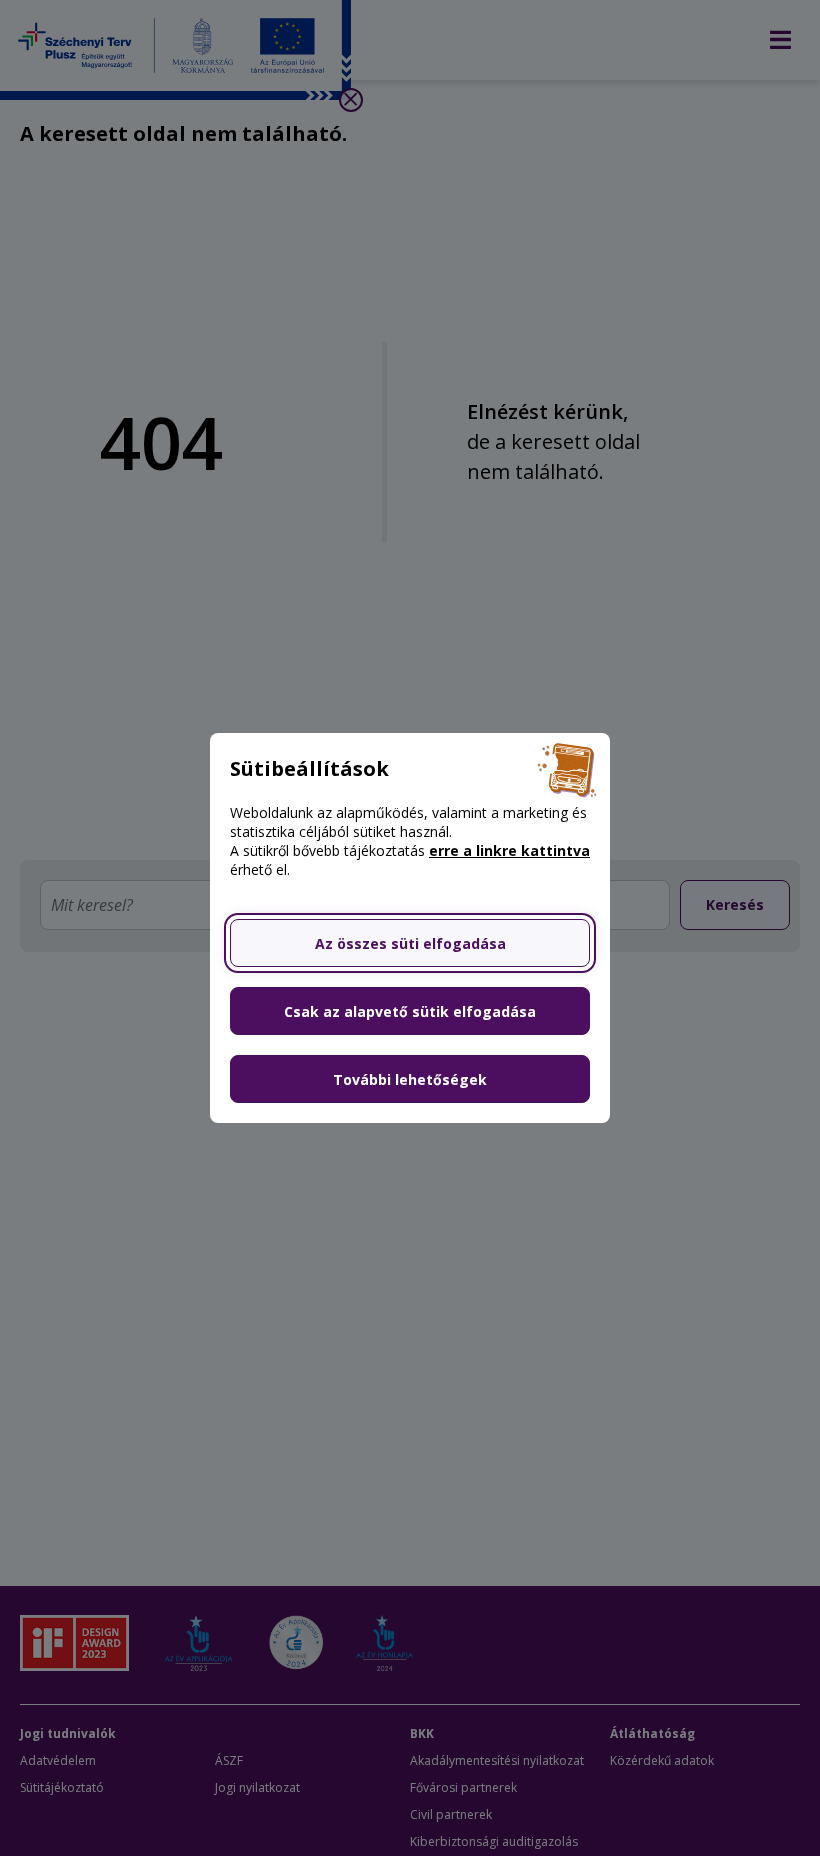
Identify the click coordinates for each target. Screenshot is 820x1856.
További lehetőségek (410, 1079)
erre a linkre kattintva (509, 850)
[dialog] (410, 928)
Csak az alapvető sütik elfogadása (410, 1011)
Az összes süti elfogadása (410, 943)
